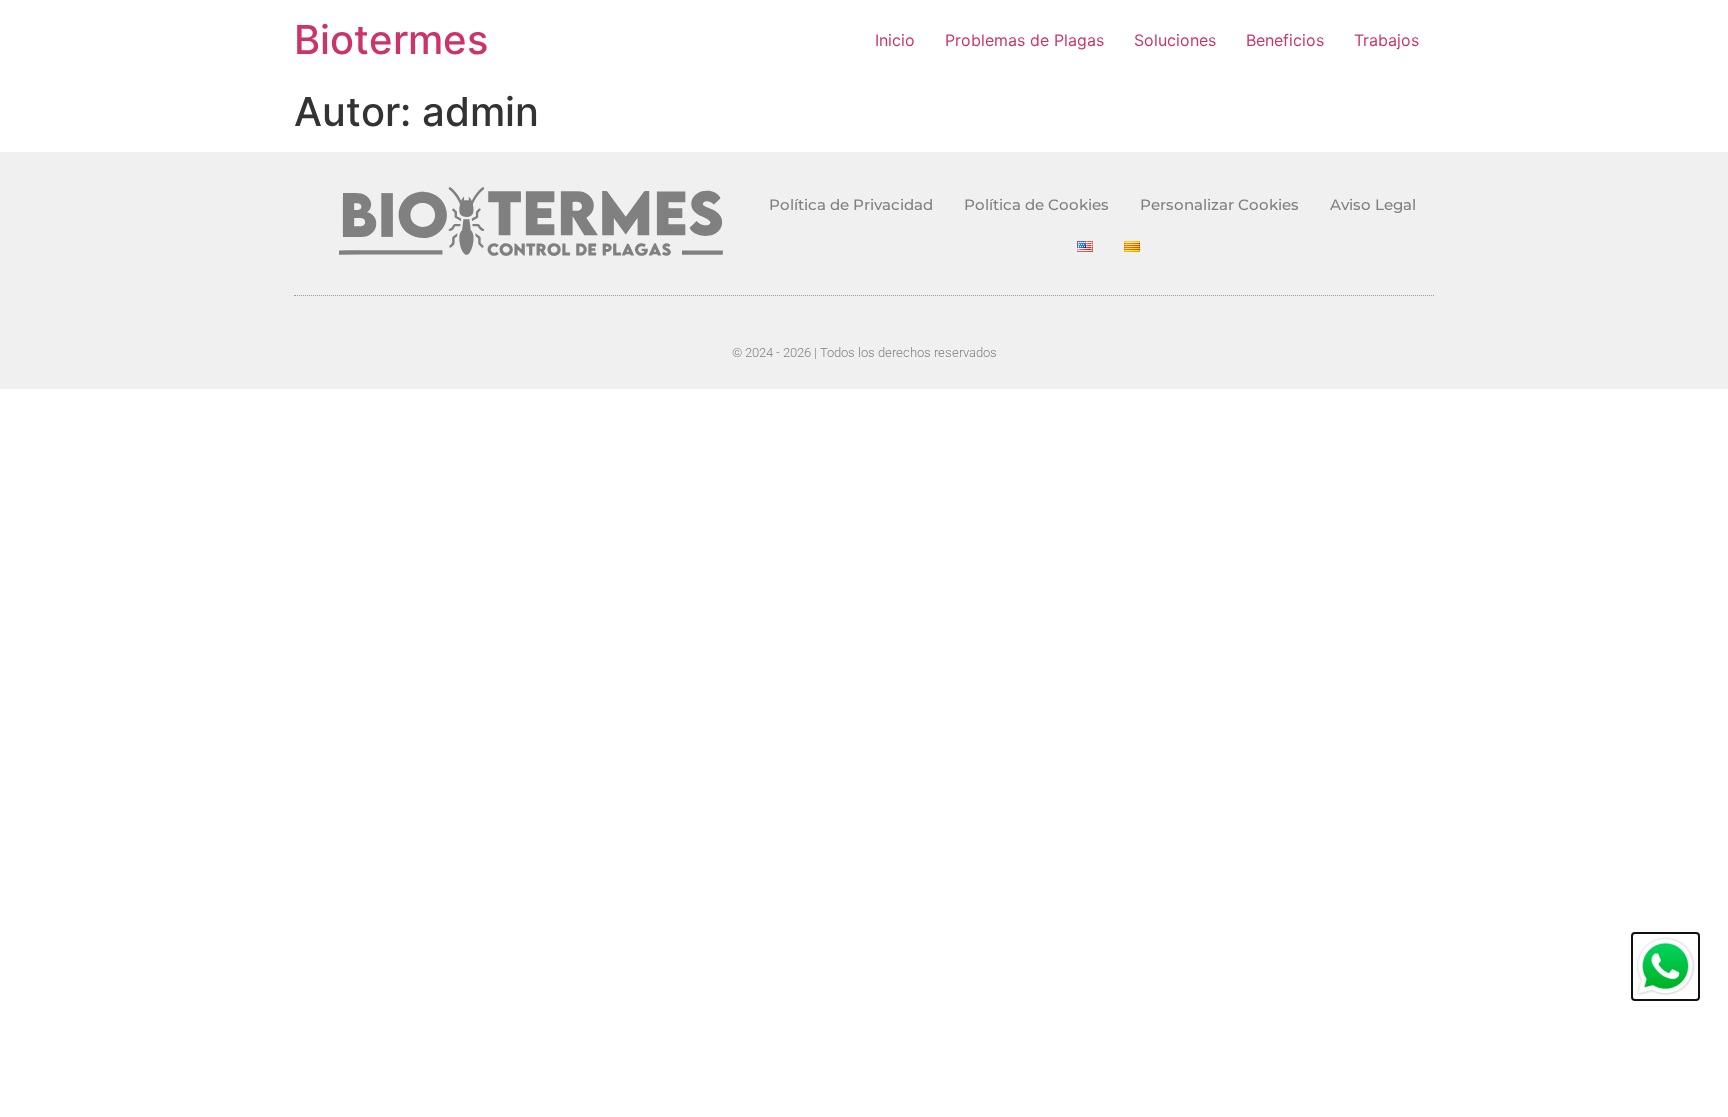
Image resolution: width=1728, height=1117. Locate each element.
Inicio (895, 40)
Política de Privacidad (851, 204)
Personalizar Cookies (1219, 204)
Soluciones (1175, 40)
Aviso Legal (1373, 204)
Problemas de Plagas (1024, 40)
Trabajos (1386, 40)
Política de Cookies (1036, 204)
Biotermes (391, 39)
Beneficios (1285, 40)
